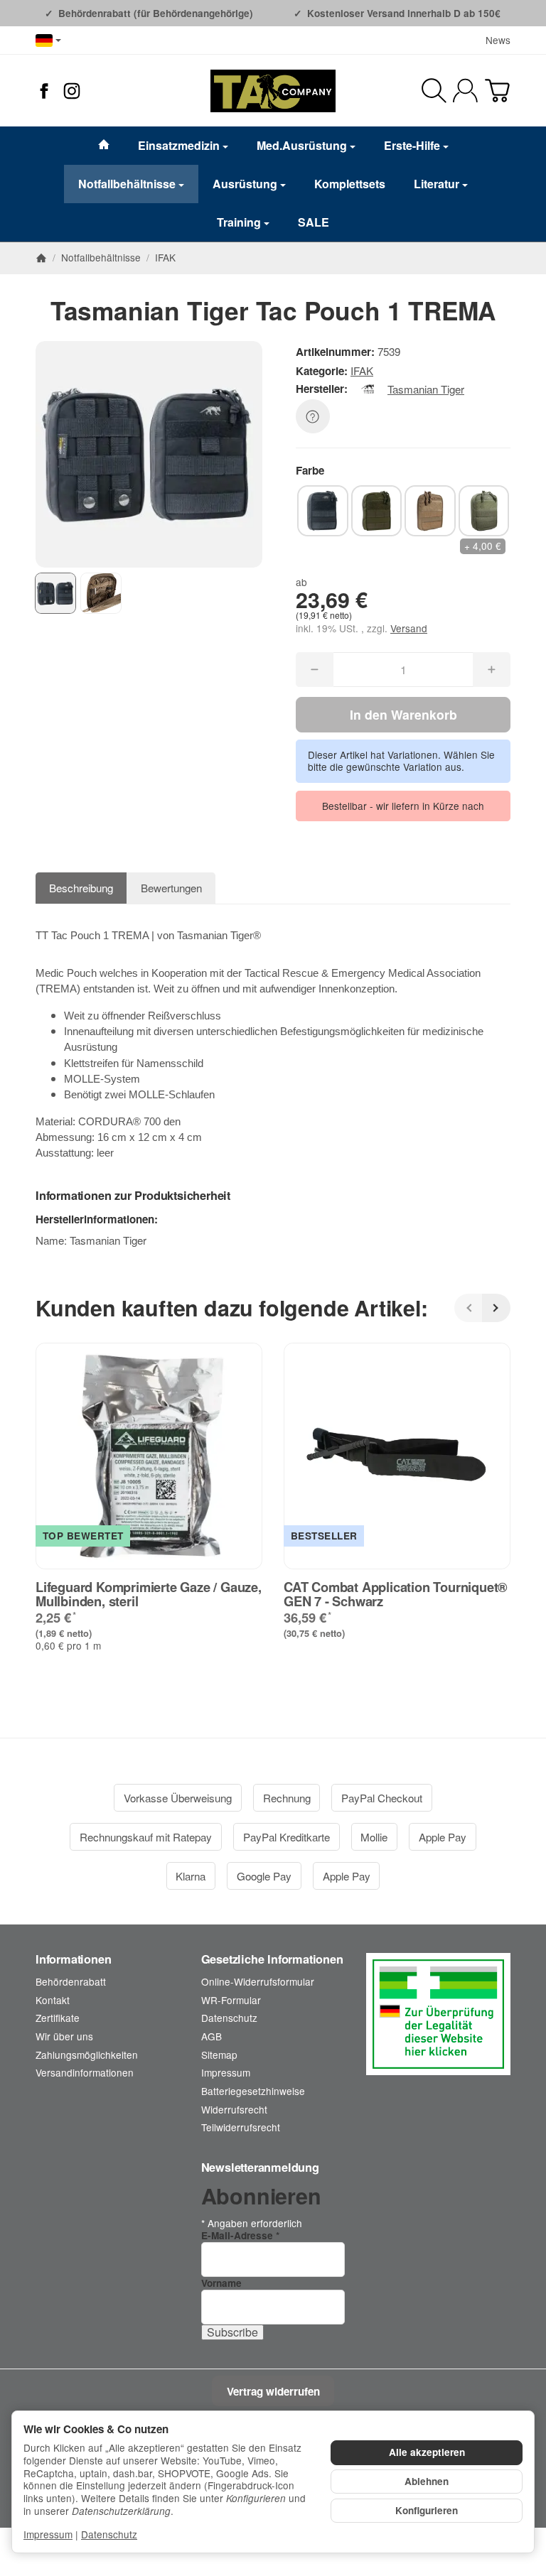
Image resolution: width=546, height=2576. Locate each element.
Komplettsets (350, 184)
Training (239, 222)
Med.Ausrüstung (302, 145)
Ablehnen (427, 2481)
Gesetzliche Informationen (272, 1959)
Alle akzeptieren (427, 2452)
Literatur (437, 184)
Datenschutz (109, 2534)
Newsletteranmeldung (260, 2168)
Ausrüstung (245, 184)
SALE (314, 222)
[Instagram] (72, 91)
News (498, 40)
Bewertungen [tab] (171, 888)
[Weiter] (496, 1308)
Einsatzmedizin (179, 145)
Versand (409, 628)
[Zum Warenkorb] (497, 91)
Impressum (48, 2534)
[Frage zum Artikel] (313, 416)
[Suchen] (434, 91)
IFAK (362, 370)
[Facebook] (44, 91)
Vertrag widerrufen (273, 2391)
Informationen (73, 1959)
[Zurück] (469, 1308)
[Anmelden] (465, 91)
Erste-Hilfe (412, 145)
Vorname (221, 2283)
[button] (55, 593)
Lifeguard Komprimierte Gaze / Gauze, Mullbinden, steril (149, 1594)
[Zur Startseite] (273, 91)
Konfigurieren (427, 2510)
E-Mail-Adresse (240, 2235)
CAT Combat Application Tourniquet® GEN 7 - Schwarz (396, 1594)
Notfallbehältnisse (127, 184)
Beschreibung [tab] (81, 888)
